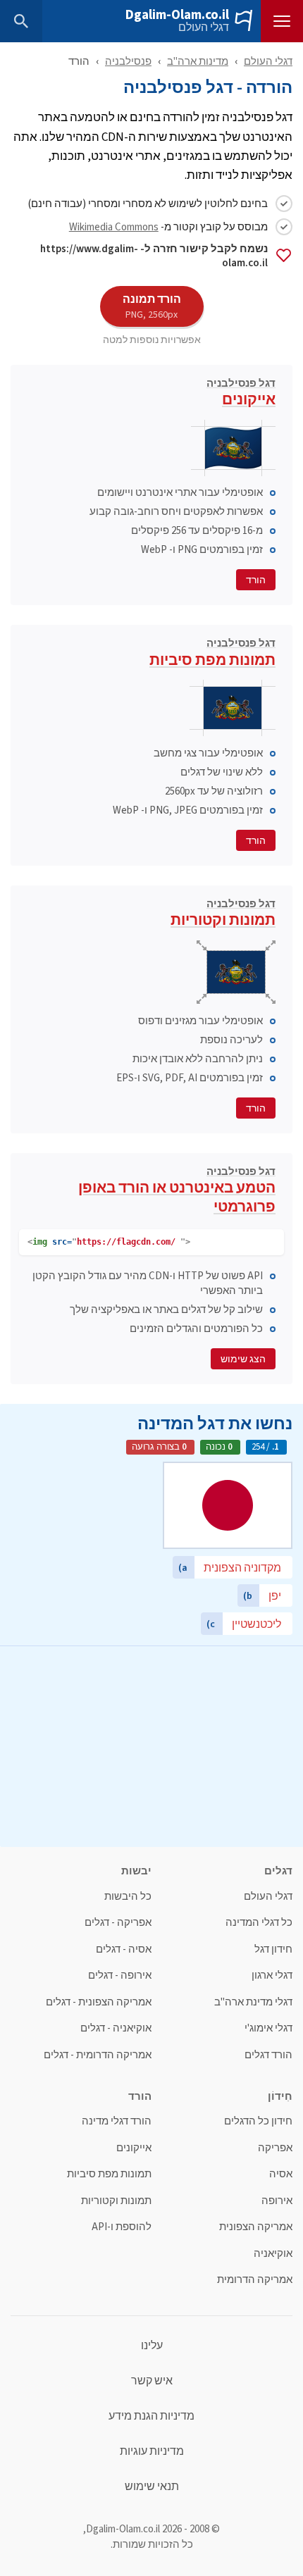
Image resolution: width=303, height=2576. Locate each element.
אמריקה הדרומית (255, 2280)
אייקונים (241, 394)
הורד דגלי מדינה (117, 2121)
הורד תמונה (152, 306)
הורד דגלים (268, 2055)
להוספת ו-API (122, 2227)
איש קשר (152, 2381)
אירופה (277, 2201)
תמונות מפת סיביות (212, 654)
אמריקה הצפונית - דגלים (99, 2002)
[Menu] (282, 21)
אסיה (281, 2174)
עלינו (152, 2346)
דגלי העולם (204, 27)
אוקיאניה (273, 2254)
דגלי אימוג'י (268, 2028)
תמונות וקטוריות (223, 915)
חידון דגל (273, 1949)
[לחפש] (21, 21)
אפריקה (275, 2148)
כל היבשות (128, 1897)
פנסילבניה (128, 61)
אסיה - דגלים (124, 1949)
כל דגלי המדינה (259, 1923)
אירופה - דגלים (120, 1975)
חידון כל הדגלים (258, 2121)
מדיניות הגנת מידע (151, 2416)
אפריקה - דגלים (118, 1923)
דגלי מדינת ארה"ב (253, 2002)
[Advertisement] (151, 1745)
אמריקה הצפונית (256, 2227)
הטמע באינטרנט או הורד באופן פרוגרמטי (177, 1192)
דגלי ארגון (272, 1975)
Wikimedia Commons (114, 226)
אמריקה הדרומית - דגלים (98, 2055)
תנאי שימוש (152, 2487)
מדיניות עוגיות (152, 2451)
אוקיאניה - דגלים (116, 2028)
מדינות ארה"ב (198, 61)
